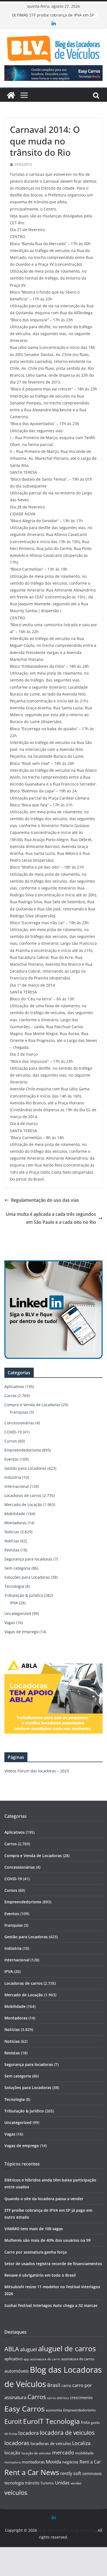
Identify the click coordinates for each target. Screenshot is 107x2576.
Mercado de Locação (23, 1505)
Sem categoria (17, 1568)
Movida (54, 2462)
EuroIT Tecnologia (51, 2421)
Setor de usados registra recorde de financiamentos (53, 2264)
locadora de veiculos (67, 2433)
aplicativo (13, 2359)
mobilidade (84, 2453)
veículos (16, 2492)
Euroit (13, 2421)
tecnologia (14, 2483)
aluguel (29, 2349)
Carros (10, 1396)
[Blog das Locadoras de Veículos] (11, 95)
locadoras (17, 2443)
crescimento (81, 2398)
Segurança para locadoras (28, 1559)
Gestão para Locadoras (25, 1468)
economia (54, 2410)
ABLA (12, 2349)
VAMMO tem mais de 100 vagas (34, 2229)
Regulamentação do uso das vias (45, 1200)
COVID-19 (13, 1432)
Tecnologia (14, 1586)
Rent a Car (90, 2462)
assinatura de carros (78, 2359)
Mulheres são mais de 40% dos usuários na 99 (47, 2240)
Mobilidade (15, 1514)
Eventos (12, 1459)
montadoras (33, 2462)
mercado (63, 2452)
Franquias (19, 1412)
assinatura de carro (45, 2359)
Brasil (54, 2385)
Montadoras (16, 1523)
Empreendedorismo (23, 1450)
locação (12, 2453)
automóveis (17, 2371)
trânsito (32, 2483)
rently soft (71, 2473)
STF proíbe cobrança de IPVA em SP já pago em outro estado (62, 18)
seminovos (92, 2474)
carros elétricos (58, 2398)
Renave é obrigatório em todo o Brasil (40, 2275)
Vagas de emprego (21, 1632)
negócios (70, 2462)
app (26, 2359)
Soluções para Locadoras (27, 1577)
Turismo (47, 2483)
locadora (29, 2433)
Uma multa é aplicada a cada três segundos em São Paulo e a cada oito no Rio (51, 1218)
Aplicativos (14, 1386)
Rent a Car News (32, 2472)
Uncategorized (18, 1613)
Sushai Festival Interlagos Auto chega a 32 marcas (51, 2305)
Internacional (17, 1486)
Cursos (11, 1441)
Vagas (10, 1623)
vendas (76, 2483)
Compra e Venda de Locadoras (32, 1405)
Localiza (81, 2443)
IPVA (14, 1603)
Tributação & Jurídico (24, 1595)
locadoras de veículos (51, 2443)
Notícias (12, 1532)
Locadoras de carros (23, 1495)
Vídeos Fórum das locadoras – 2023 (37, 1771)
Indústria (13, 1477)
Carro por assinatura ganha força (36, 2252)
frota (85, 2422)
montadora (12, 2462)
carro (66, 2385)
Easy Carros (25, 2409)
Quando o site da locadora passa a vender (44, 2199)
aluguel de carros (67, 2348)
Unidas (62, 2483)
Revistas (12, 1550)
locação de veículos (36, 2453)
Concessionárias (19, 1423)
